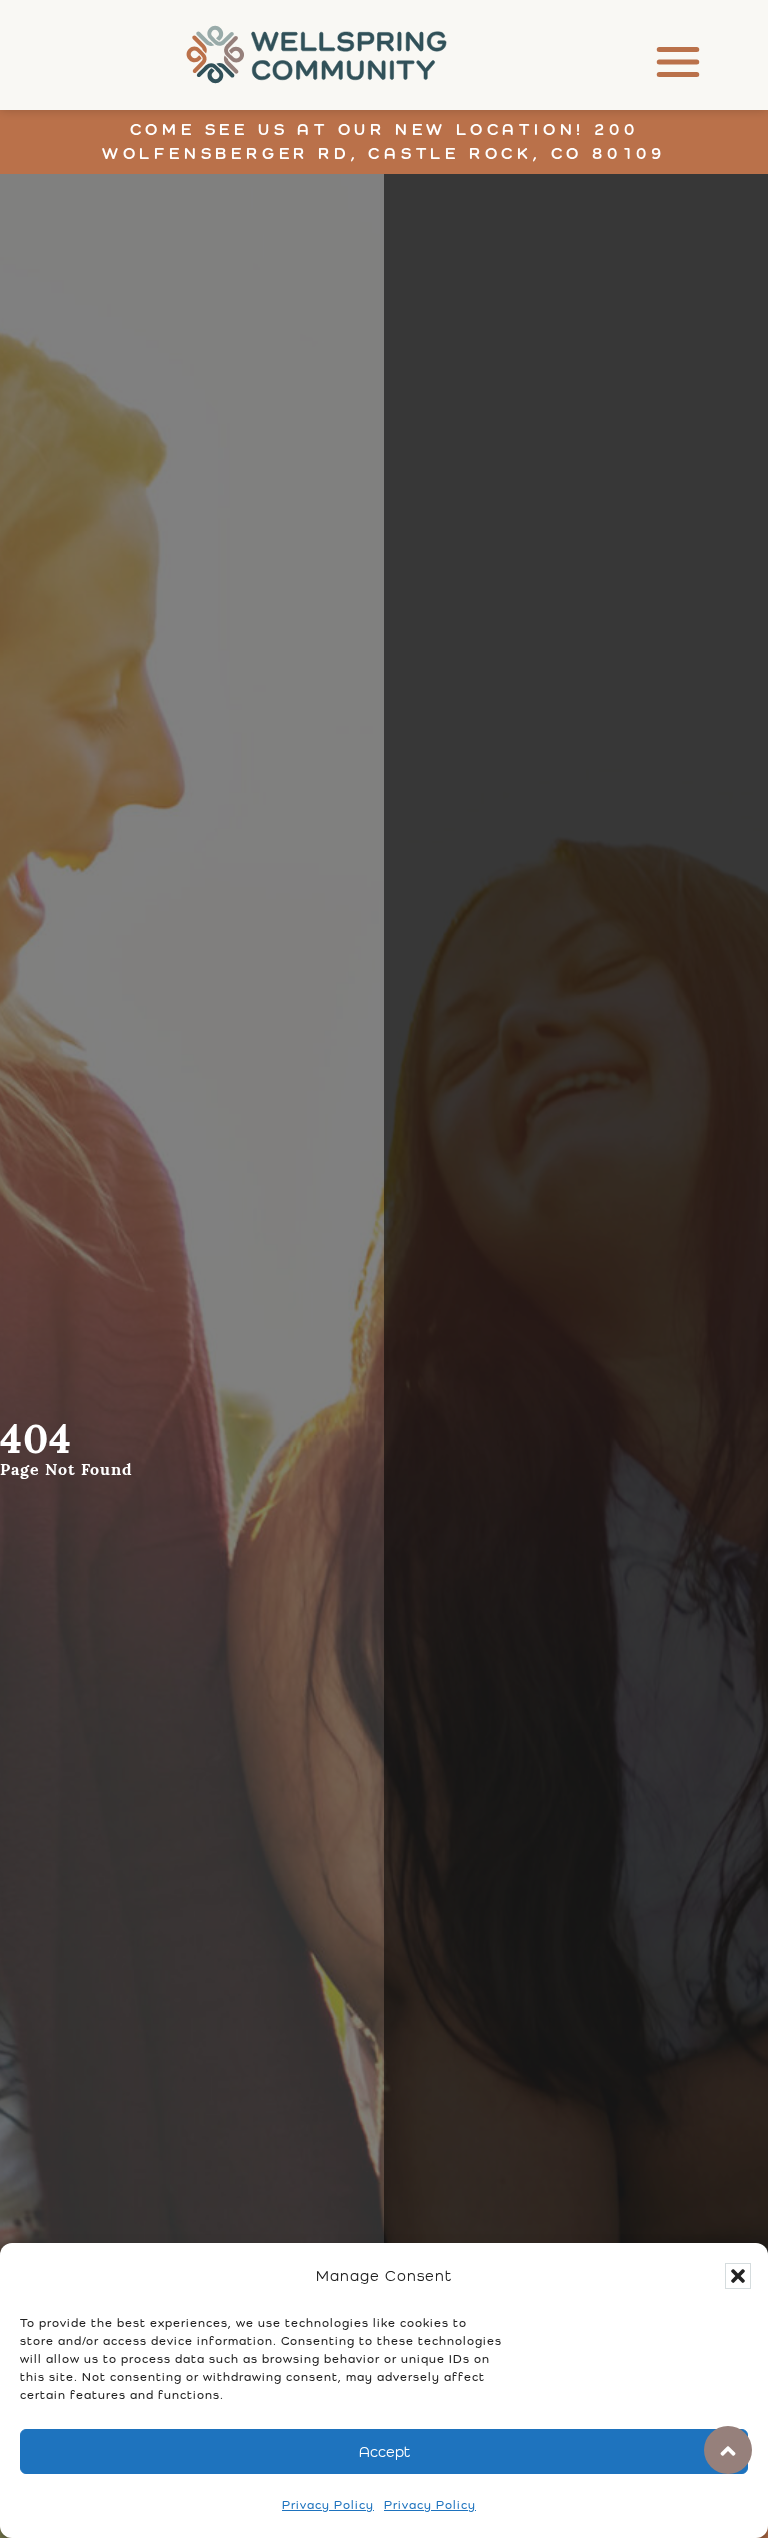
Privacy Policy (328, 2505)
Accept (384, 2451)
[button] (738, 2276)
